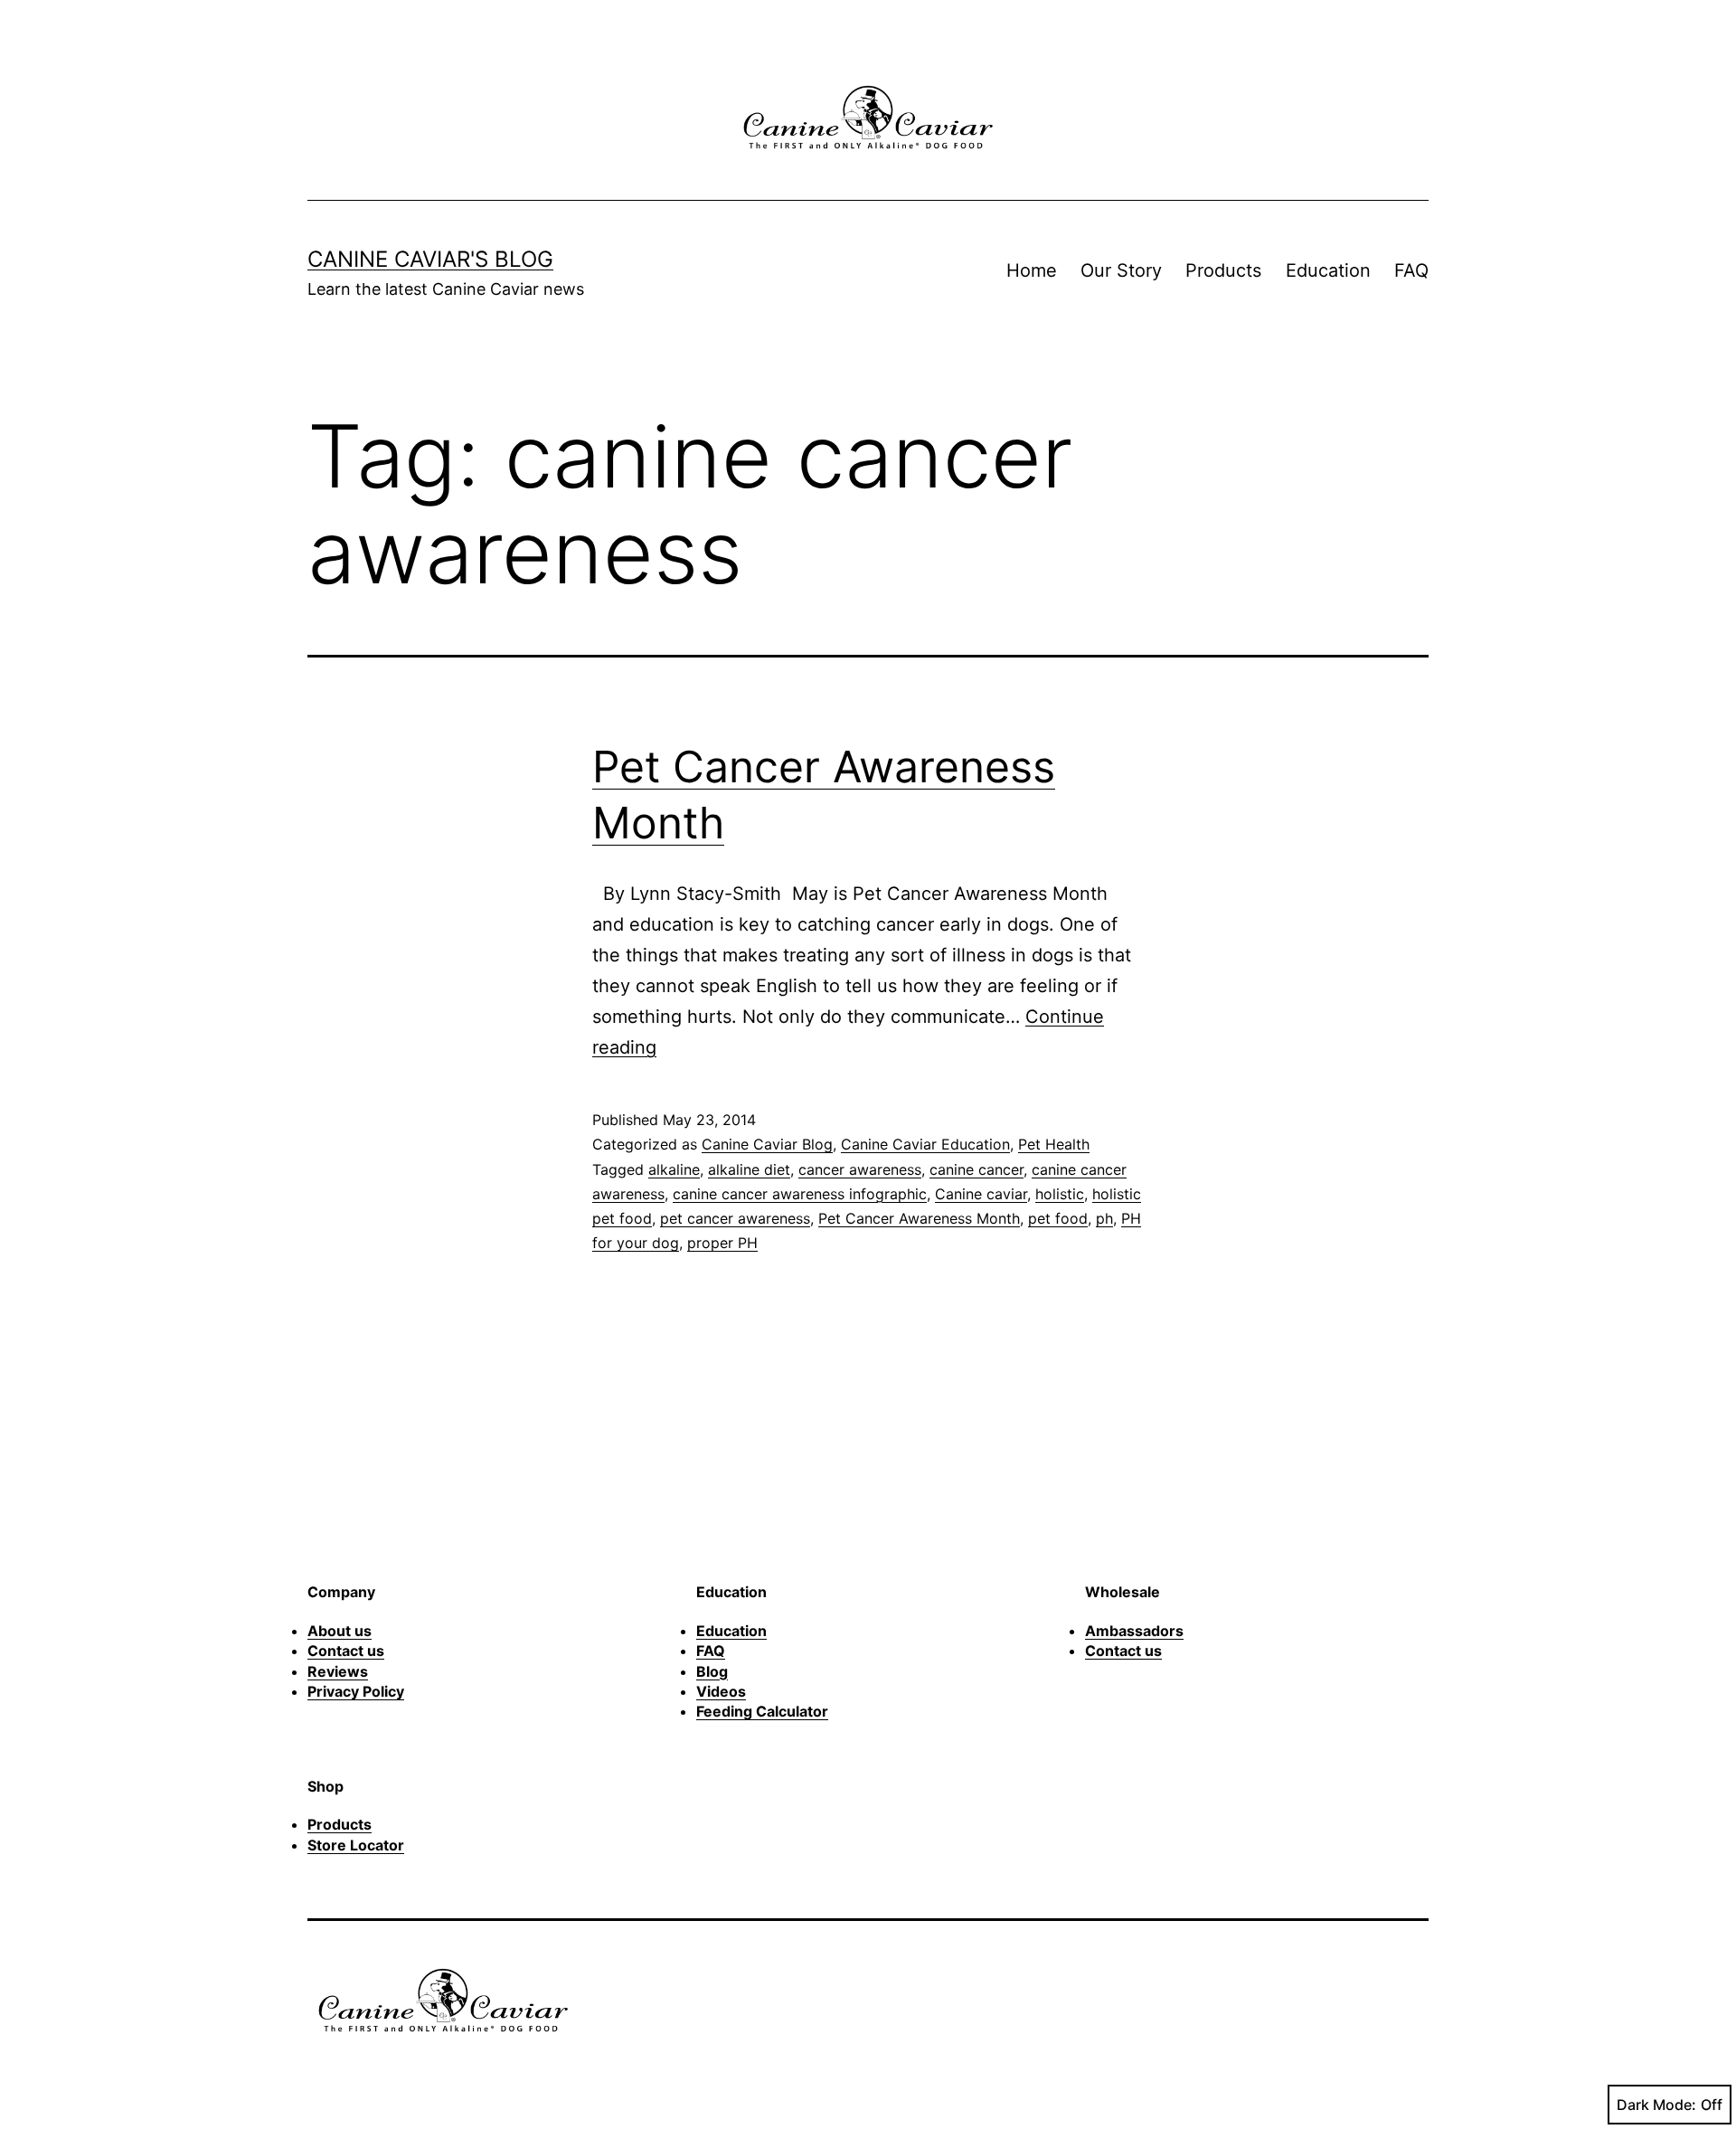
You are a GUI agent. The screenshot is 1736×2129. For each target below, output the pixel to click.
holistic (1060, 1194)
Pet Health (1054, 1144)
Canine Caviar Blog (767, 1144)
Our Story (1121, 270)
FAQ (1411, 270)
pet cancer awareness (735, 1218)
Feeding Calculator (762, 1711)
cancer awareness (860, 1169)
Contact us (346, 1651)
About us (340, 1631)
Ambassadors (1134, 1631)
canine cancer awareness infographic (800, 1194)
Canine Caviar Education (925, 1144)
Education (1328, 270)
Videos (721, 1691)
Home (1032, 270)
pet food (1058, 1218)
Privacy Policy (356, 1691)
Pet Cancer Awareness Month (919, 1218)
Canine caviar (981, 1194)
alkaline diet (749, 1169)
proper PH (722, 1243)
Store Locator (356, 1845)
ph (1104, 1218)
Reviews (338, 1671)
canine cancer (976, 1169)
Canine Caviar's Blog (430, 259)
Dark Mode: (1656, 2105)
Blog (712, 1671)
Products (1223, 270)
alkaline (674, 1169)
